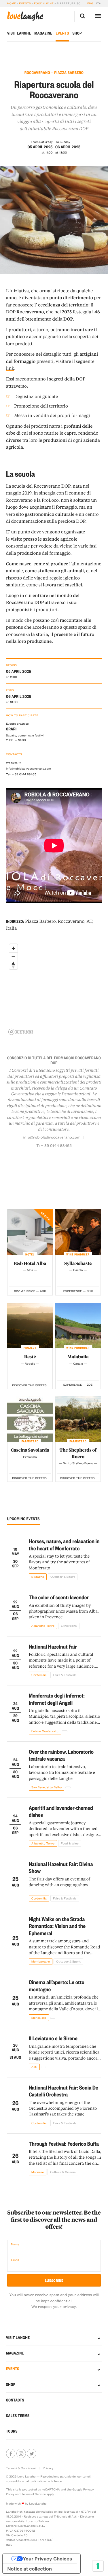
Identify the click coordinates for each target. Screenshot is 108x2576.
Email (15, 2260)
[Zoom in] (13, 948)
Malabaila (78, 1357)
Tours (12, 2431)
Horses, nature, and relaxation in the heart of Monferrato (64, 1545)
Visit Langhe (19, 33)
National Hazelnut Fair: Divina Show (61, 1867)
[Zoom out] (13, 957)
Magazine (43, 33)
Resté (30, 1357)
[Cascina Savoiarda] (30, 1419)
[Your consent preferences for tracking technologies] (98, 2566)
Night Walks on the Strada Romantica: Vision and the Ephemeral (57, 1926)
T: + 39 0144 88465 (54, 1146)
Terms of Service (34, 2494)
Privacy (48, 2468)
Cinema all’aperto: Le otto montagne (57, 1986)
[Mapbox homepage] (21, 1032)
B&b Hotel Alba (30, 1263)
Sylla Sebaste (78, 1263)
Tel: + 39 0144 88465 (21, 774)
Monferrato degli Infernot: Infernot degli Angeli (57, 1699)
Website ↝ (14, 763)
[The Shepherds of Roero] (78, 1419)
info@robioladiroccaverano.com (29, 768)
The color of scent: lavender (59, 1597)
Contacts (15, 2400)
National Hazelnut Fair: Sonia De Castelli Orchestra (64, 2091)
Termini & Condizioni (21, 2468)
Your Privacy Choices (47, 2559)
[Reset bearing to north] (13, 965)
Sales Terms (18, 2416)
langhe (25, 16)
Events (25, 3)
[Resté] (30, 1326)
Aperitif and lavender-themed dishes (61, 1811)
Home (12, 3)
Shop (77, 33)
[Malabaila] (78, 1326)
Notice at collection (30, 2569)
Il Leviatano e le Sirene (53, 2038)
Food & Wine (44, 3)
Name (15, 2244)
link (10, 368)
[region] (54, 989)
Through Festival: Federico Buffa (64, 2144)
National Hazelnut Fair (53, 1646)
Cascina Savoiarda (30, 1450)
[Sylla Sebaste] (78, 1232)
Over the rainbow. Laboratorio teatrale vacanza (61, 1755)
